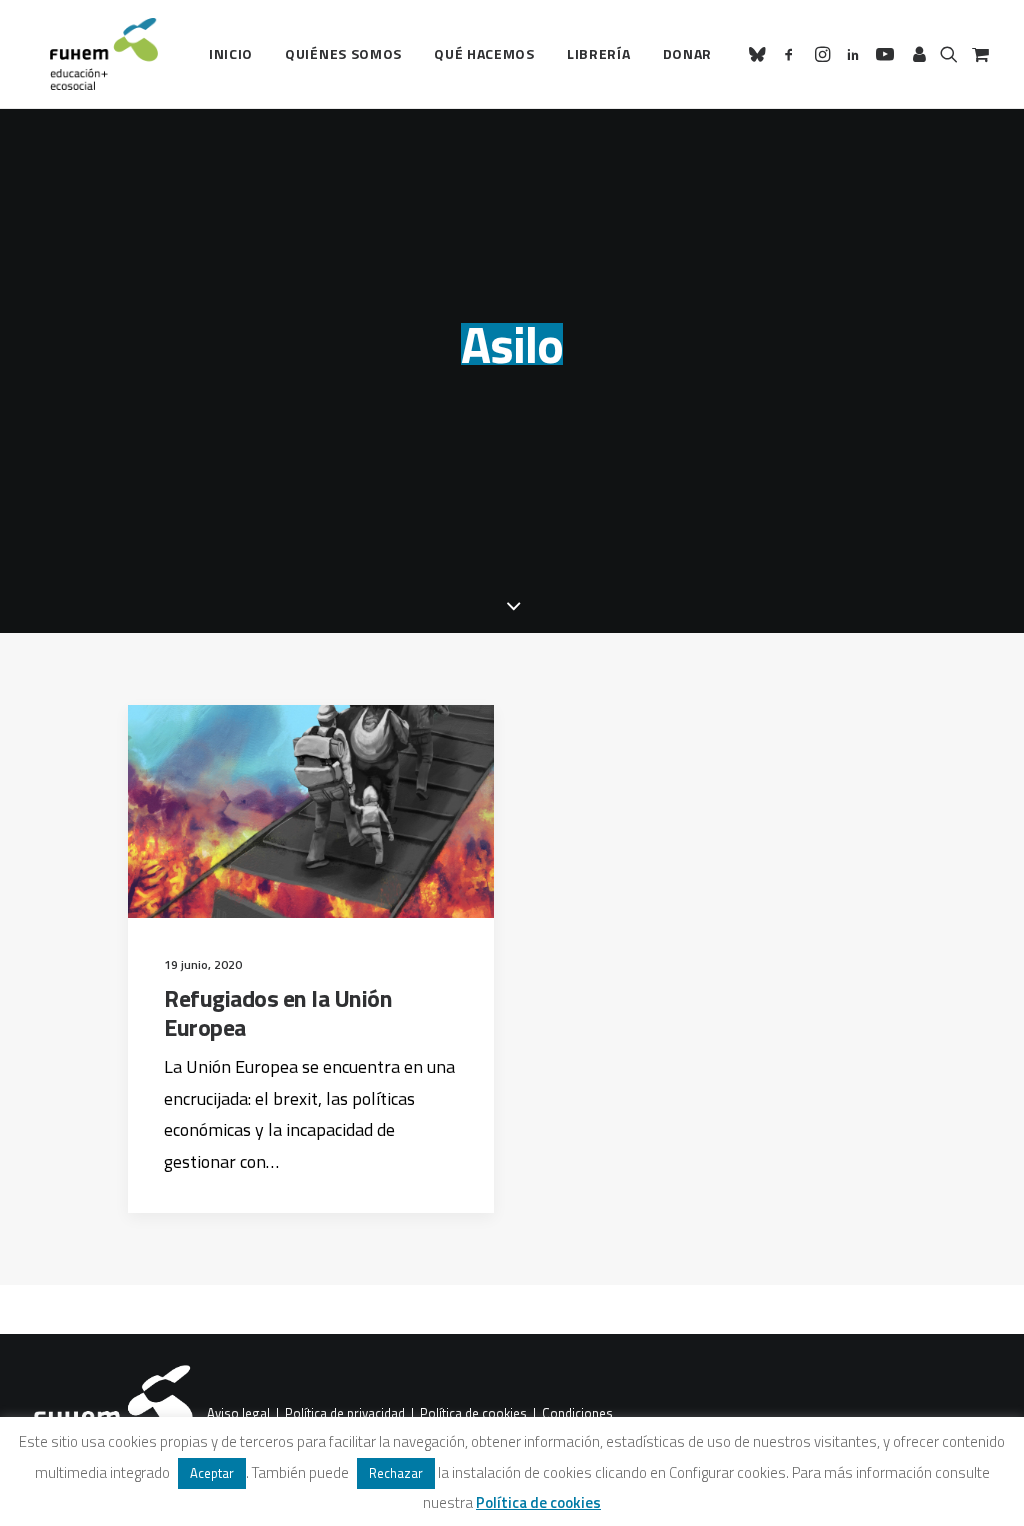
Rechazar (396, 1473)
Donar (688, 53)
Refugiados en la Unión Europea (278, 1012)
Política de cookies (473, 1414)
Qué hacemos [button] (484, 53)
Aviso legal (238, 1414)
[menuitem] (231, 54)
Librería (599, 53)
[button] (760, 54)
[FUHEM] (95, 54)
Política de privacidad (345, 1414)
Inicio (231, 53)
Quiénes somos (343, 53)
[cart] (978, 54)
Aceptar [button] (212, 1473)
